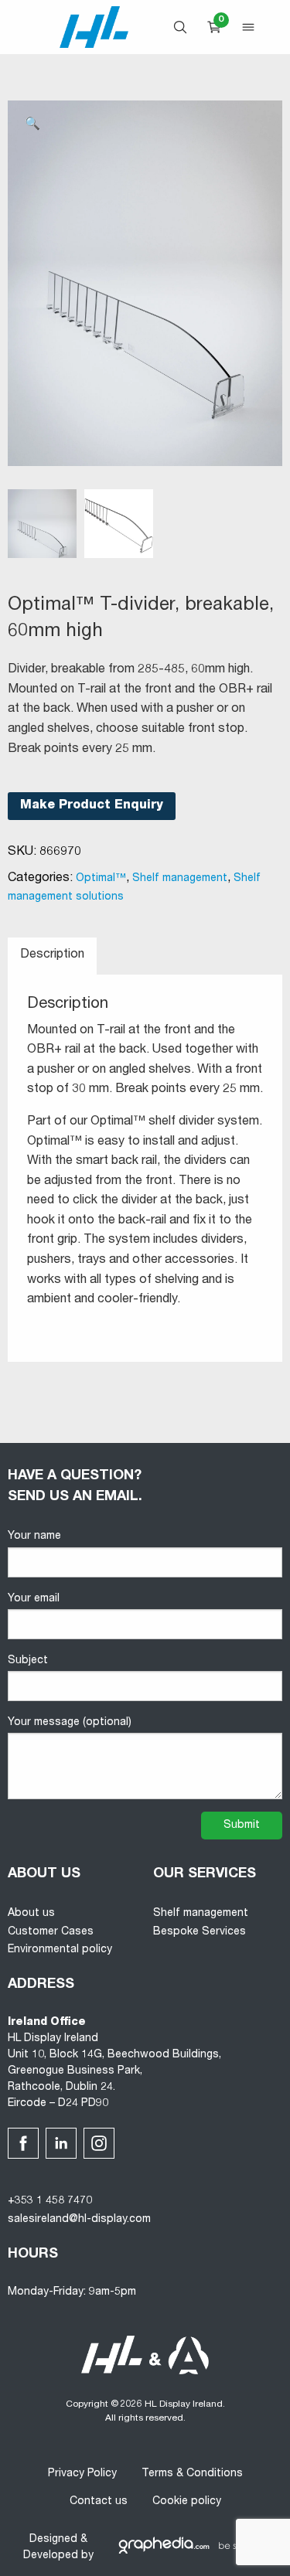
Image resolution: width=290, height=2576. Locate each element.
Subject (28, 1661)
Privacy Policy (82, 2474)
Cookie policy (187, 2502)
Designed (53, 2540)
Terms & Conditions (192, 2474)
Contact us (99, 2502)
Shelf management (180, 879)
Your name (34, 1536)
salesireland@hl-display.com (79, 2220)
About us (31, 1914)
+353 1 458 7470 (50, 2201)
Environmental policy (60, 1950)
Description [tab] (52, 955)
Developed (51, 2556)
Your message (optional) (70, 1723)
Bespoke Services (200, 1932)
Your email (34, 1599)
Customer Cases (51, 1932)
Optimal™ (101, 879)
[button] (32, 125)
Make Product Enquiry (92, 806)
